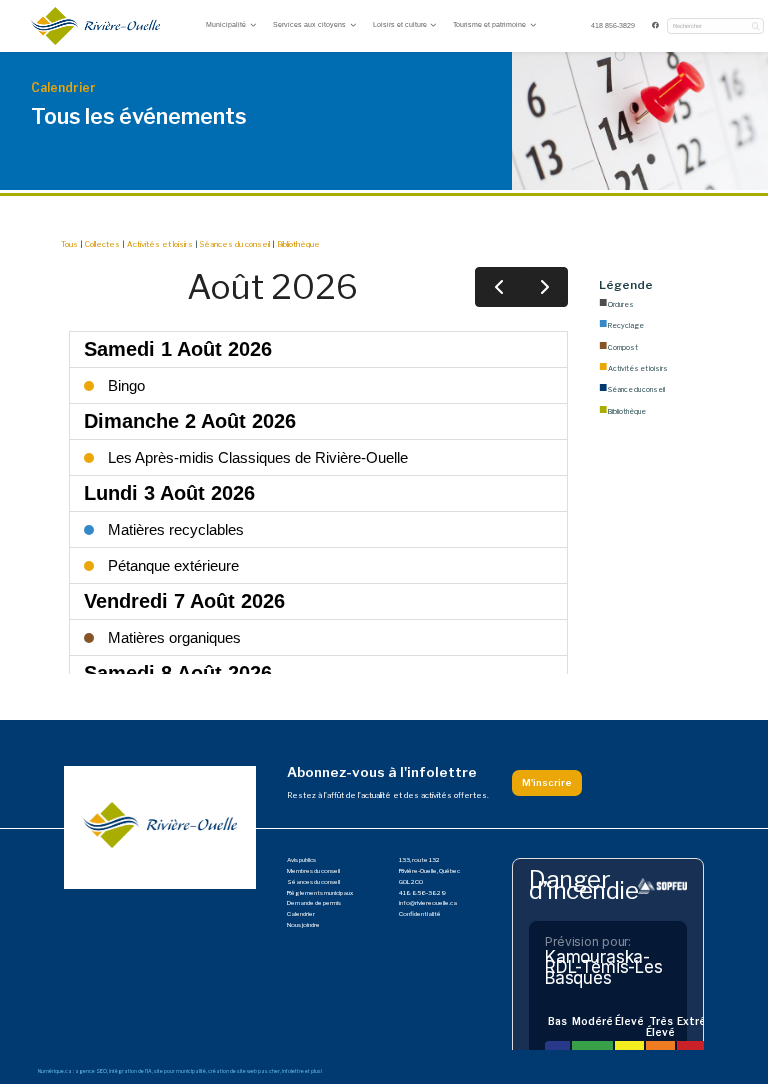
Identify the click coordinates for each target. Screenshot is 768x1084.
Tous (69, 244)
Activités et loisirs (160, 244)
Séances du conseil (235, 244)
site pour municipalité (180, 1071)
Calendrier (301, 914)
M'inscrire (547, 782)
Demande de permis (314, 903)
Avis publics (301, 860)
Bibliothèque (298, 244)
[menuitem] (613, 26)
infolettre (293, 1071)
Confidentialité (420, 914)
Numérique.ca (55, 1071)
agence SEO (91, 1071)
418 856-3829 (613, 25)
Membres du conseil (313, 871)
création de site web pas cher (244, 1071)
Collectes (102, 244)
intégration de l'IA (130, 1071)
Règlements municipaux (320, 893)
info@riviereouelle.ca (428, 903)
